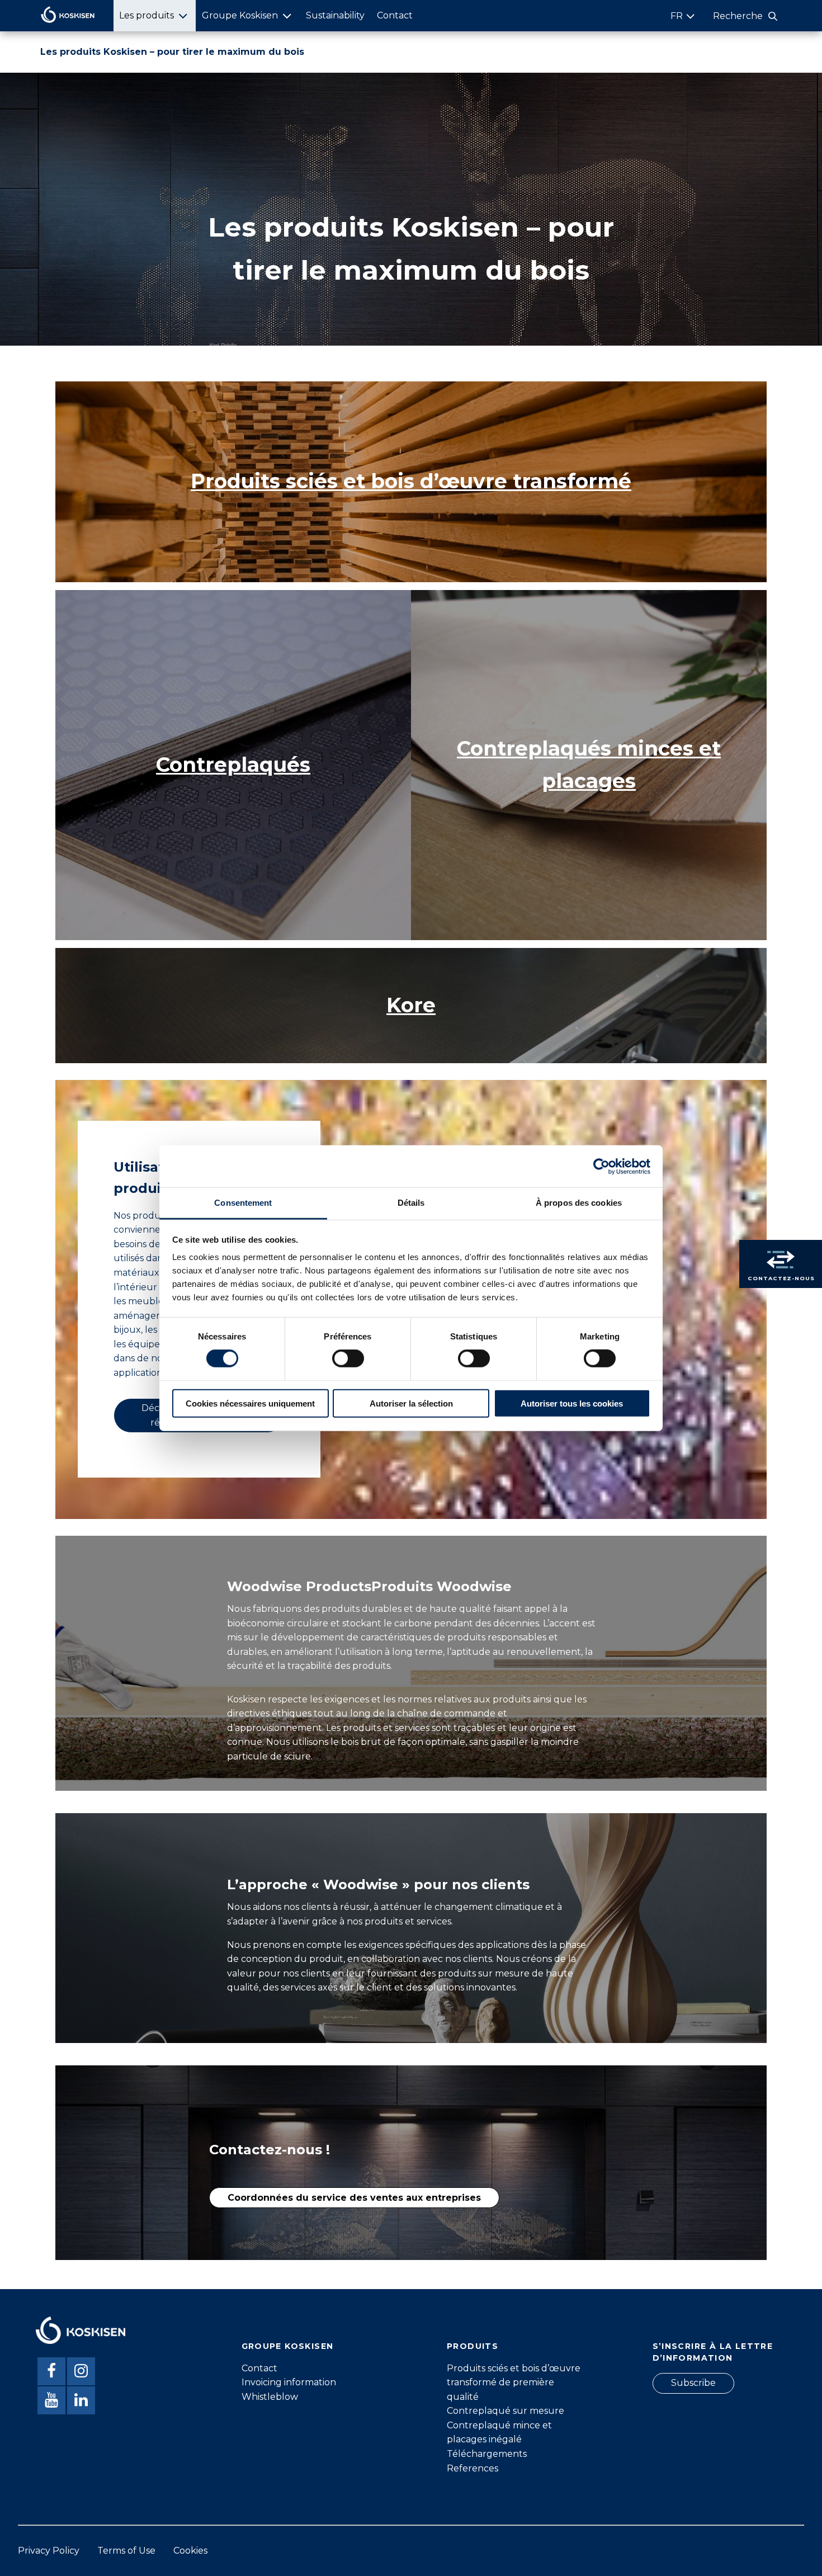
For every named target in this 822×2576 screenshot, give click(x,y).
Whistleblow (270, 2397)
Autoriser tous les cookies (572, 1403)
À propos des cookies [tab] (579, 1203)
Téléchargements (487, 2454)
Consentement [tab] (243, 1203)
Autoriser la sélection (411, 1403)
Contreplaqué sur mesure (506, 2411)
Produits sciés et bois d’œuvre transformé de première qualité (514, 2382)
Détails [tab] (411, 1203)
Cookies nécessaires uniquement (250, 1403)
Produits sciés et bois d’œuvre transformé (411, 481)
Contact (395, 15)
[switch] (348, 1358)
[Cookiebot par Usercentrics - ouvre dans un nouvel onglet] (601, 1166)
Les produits (147, 15)
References (473, 2468)
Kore (411, 1005)
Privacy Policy (49, 2551)
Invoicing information (289, 2382)
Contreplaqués (233, 765)
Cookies (190, 2551)
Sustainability (335, 15)
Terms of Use (126, 2551)
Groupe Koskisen (240, 15)
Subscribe (693, 2383)
